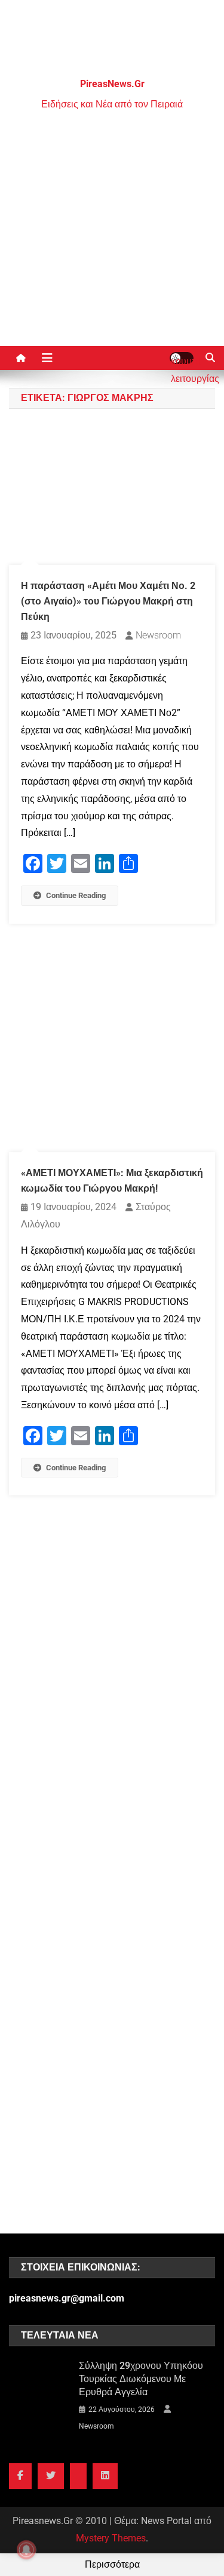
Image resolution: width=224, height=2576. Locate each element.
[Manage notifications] (26, 2550)
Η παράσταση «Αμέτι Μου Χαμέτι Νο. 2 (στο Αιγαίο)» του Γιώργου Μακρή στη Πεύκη (108, 601)
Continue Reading (76, 895)
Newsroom (158, 635)
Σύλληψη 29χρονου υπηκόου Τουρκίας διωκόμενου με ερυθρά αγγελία (141, 2379)
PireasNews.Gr (112, 84)
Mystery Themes (111, 2538)
